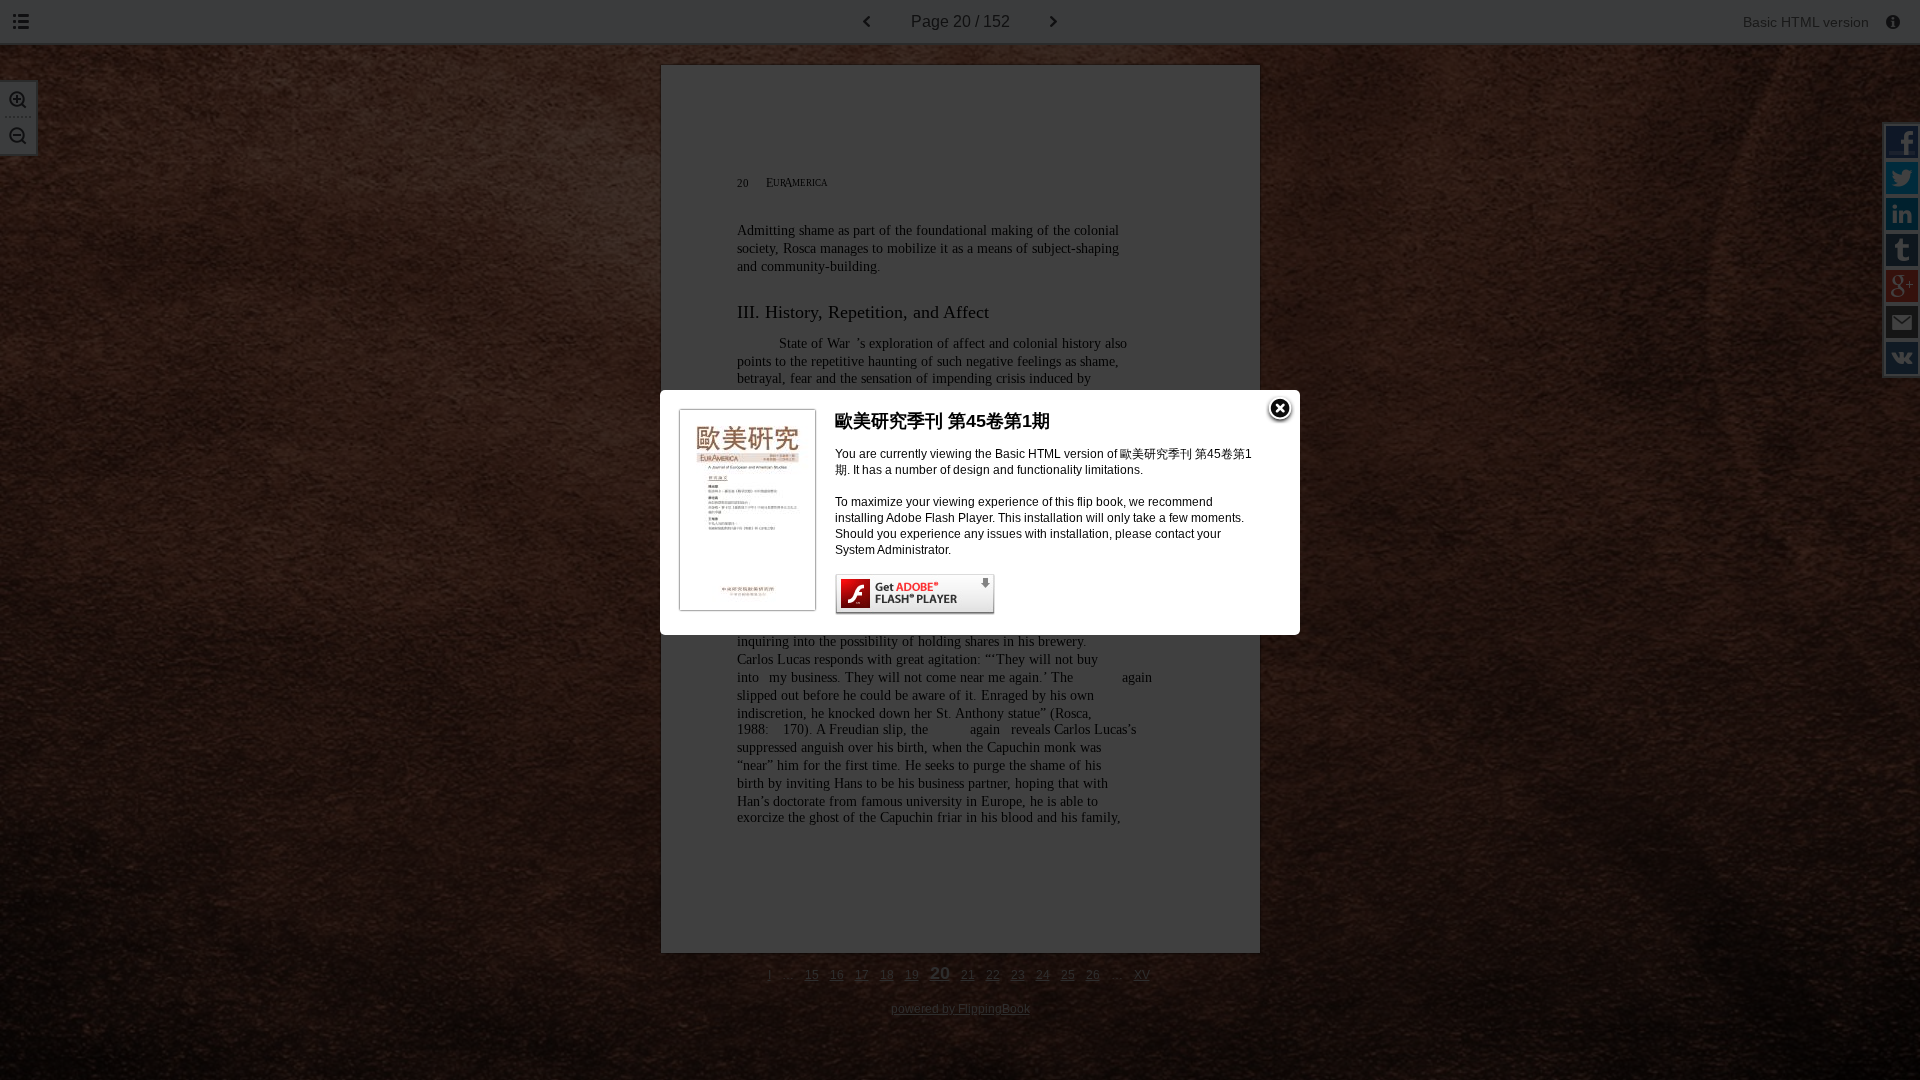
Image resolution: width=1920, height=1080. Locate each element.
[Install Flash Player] (1047, 594)
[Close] (1280, 410)
